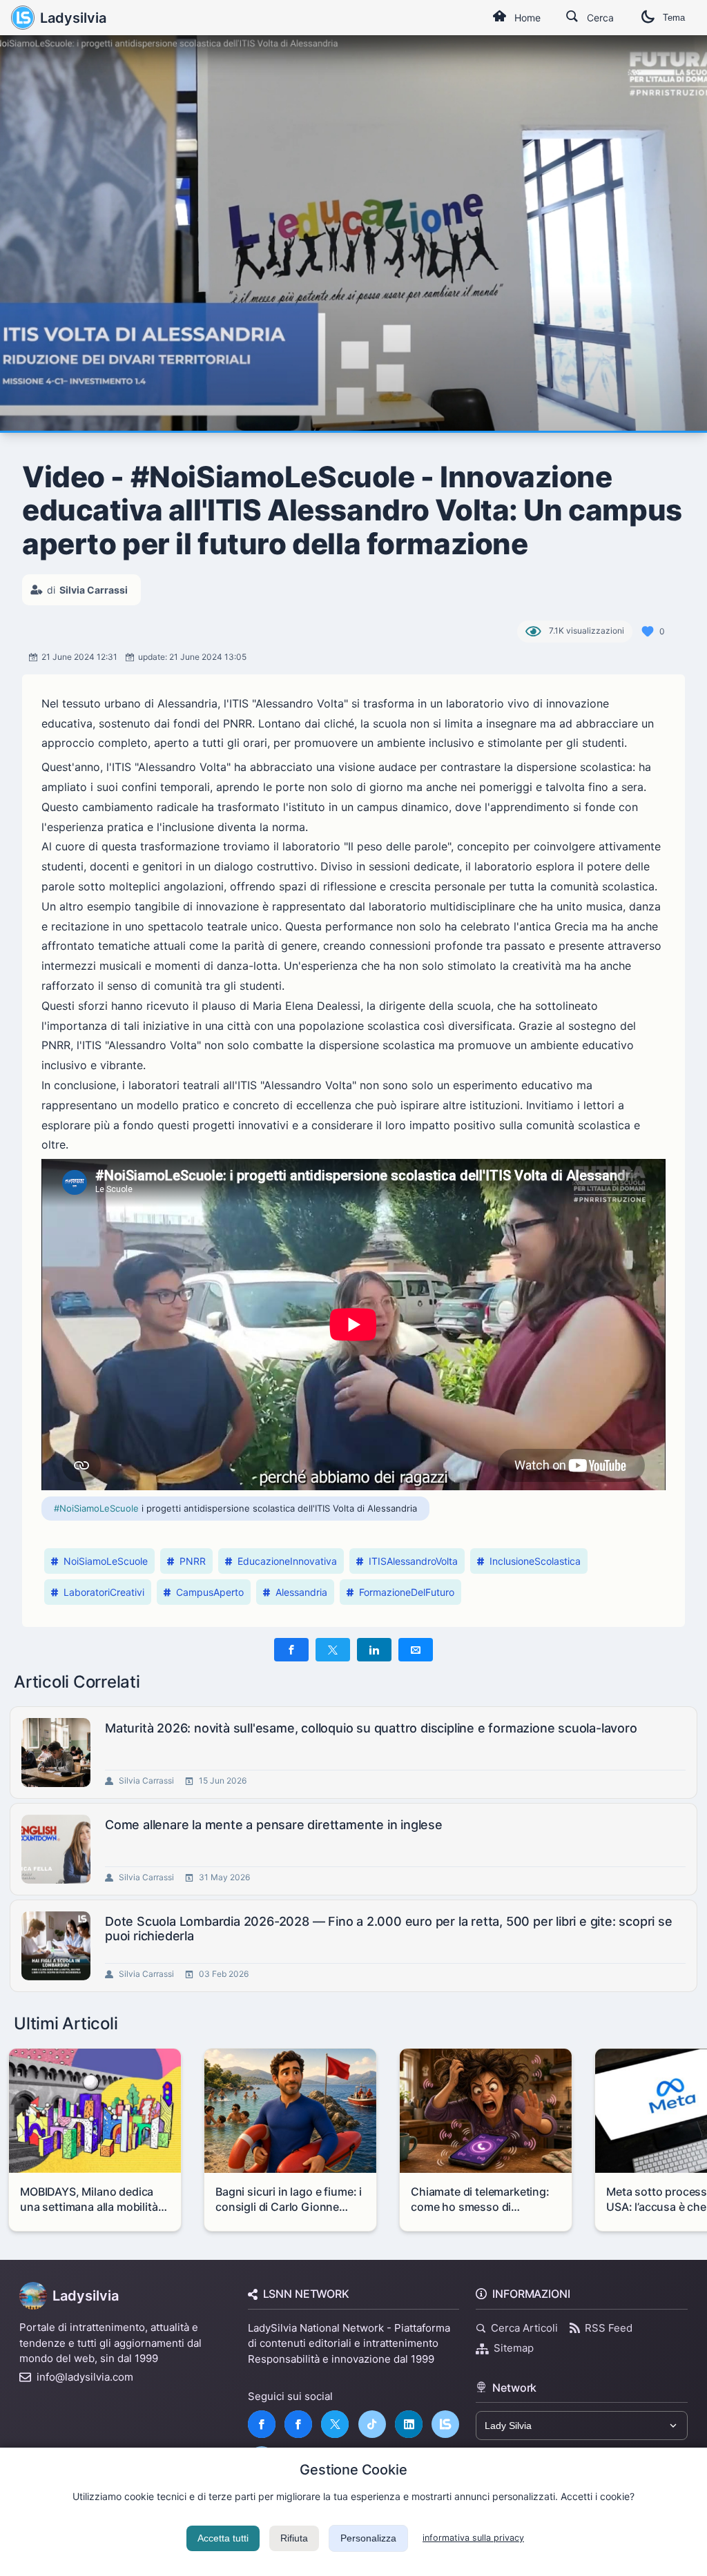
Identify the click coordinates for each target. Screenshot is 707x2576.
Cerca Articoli (524, 2328)
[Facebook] (262, 2424)
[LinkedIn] (409, 2424)
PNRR (193, 1561)
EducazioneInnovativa (287, 1561)
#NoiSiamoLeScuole (96, 1508)
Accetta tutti (223, 2538)
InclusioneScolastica (535, 1561)
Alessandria (301, 1592)
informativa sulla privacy (473, 2538)
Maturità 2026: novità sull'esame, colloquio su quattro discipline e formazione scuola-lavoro (371, 1728)
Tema (674, 18)
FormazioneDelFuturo (407, 1592)
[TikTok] (372, 2424)
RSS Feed (609, 2328)
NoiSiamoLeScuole (106, 1561)
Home (527, 18)
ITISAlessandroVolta (413, 1561)
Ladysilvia (73, 18)
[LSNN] (445, 2424)
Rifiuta (294, 2538)
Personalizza (368, 2538)
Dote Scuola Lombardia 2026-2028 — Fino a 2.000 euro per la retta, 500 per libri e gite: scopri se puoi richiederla (389, 1929)
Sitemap (514, 2348)
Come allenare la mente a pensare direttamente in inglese (274, 1825)
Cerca (600, 18)
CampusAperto (210, 1592)
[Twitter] (335, 2424)
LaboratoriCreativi (104, 1592)
